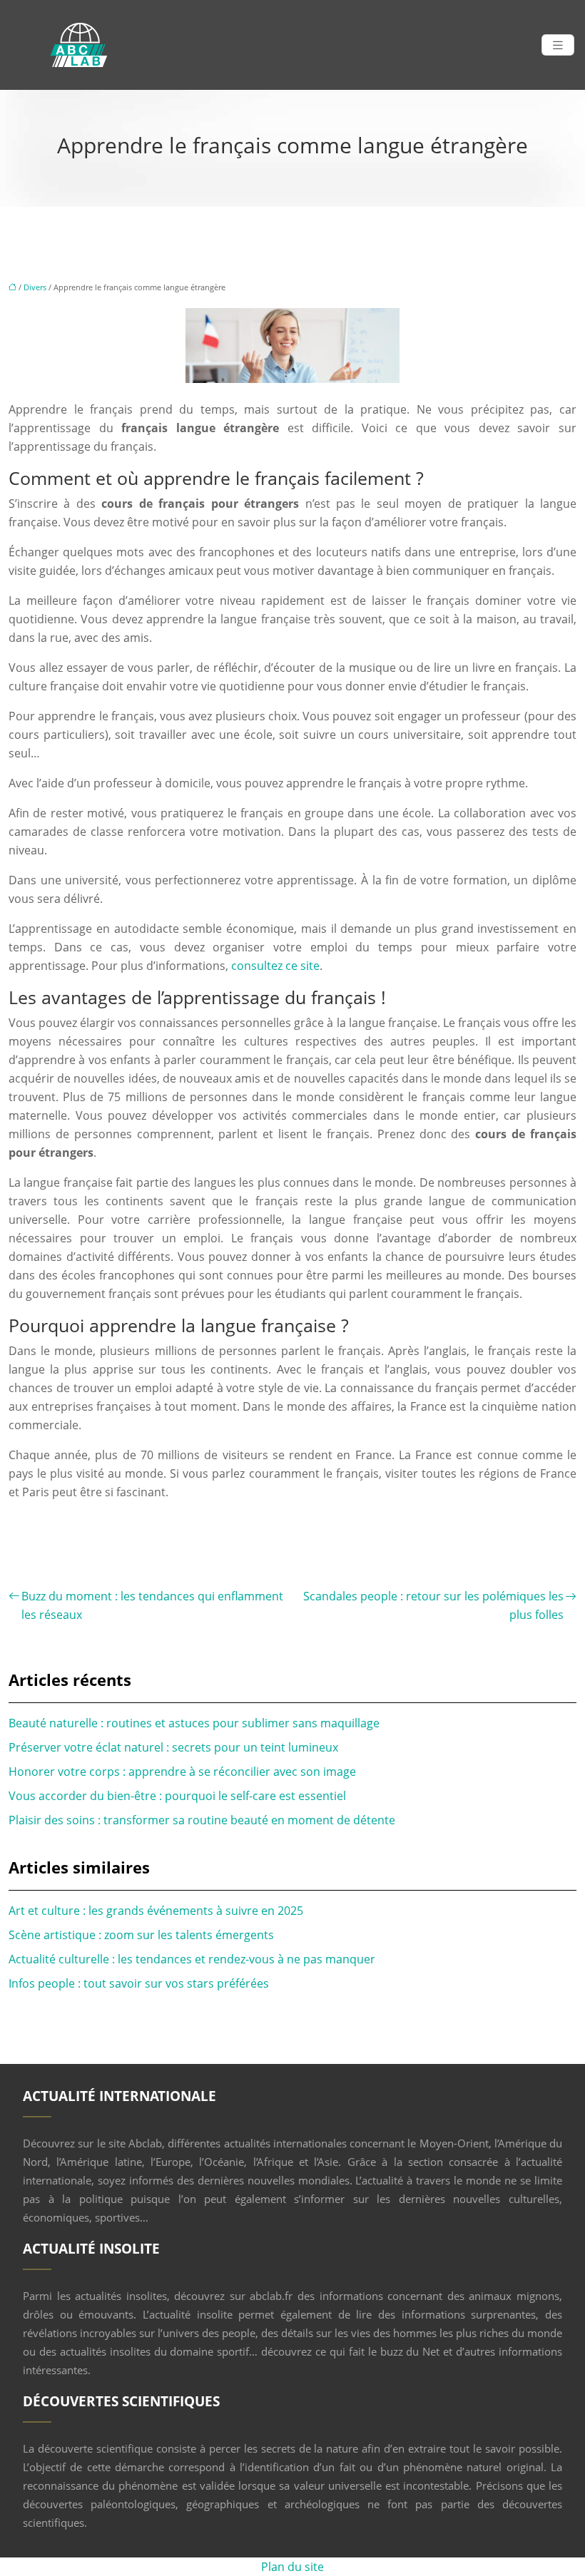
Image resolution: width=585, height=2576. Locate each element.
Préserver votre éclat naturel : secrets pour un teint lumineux (173, 1747)
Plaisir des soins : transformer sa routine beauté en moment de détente (202, 1820)
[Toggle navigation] (558, 45)
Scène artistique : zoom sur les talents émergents (141, 1935)
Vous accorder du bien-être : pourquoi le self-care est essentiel (177, 1796)
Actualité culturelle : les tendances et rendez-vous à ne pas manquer (192, 1959)
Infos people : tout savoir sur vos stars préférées (139, 1983)
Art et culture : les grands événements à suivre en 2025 (156, 1911)
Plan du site (292, 2567)
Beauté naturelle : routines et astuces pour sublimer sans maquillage (194, 1723)
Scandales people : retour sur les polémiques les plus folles (433, 1605)
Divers (35, 287)
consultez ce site (275, 966)
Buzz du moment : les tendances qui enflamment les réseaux (152, 1605)
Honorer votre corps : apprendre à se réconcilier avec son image (182, 1772)
